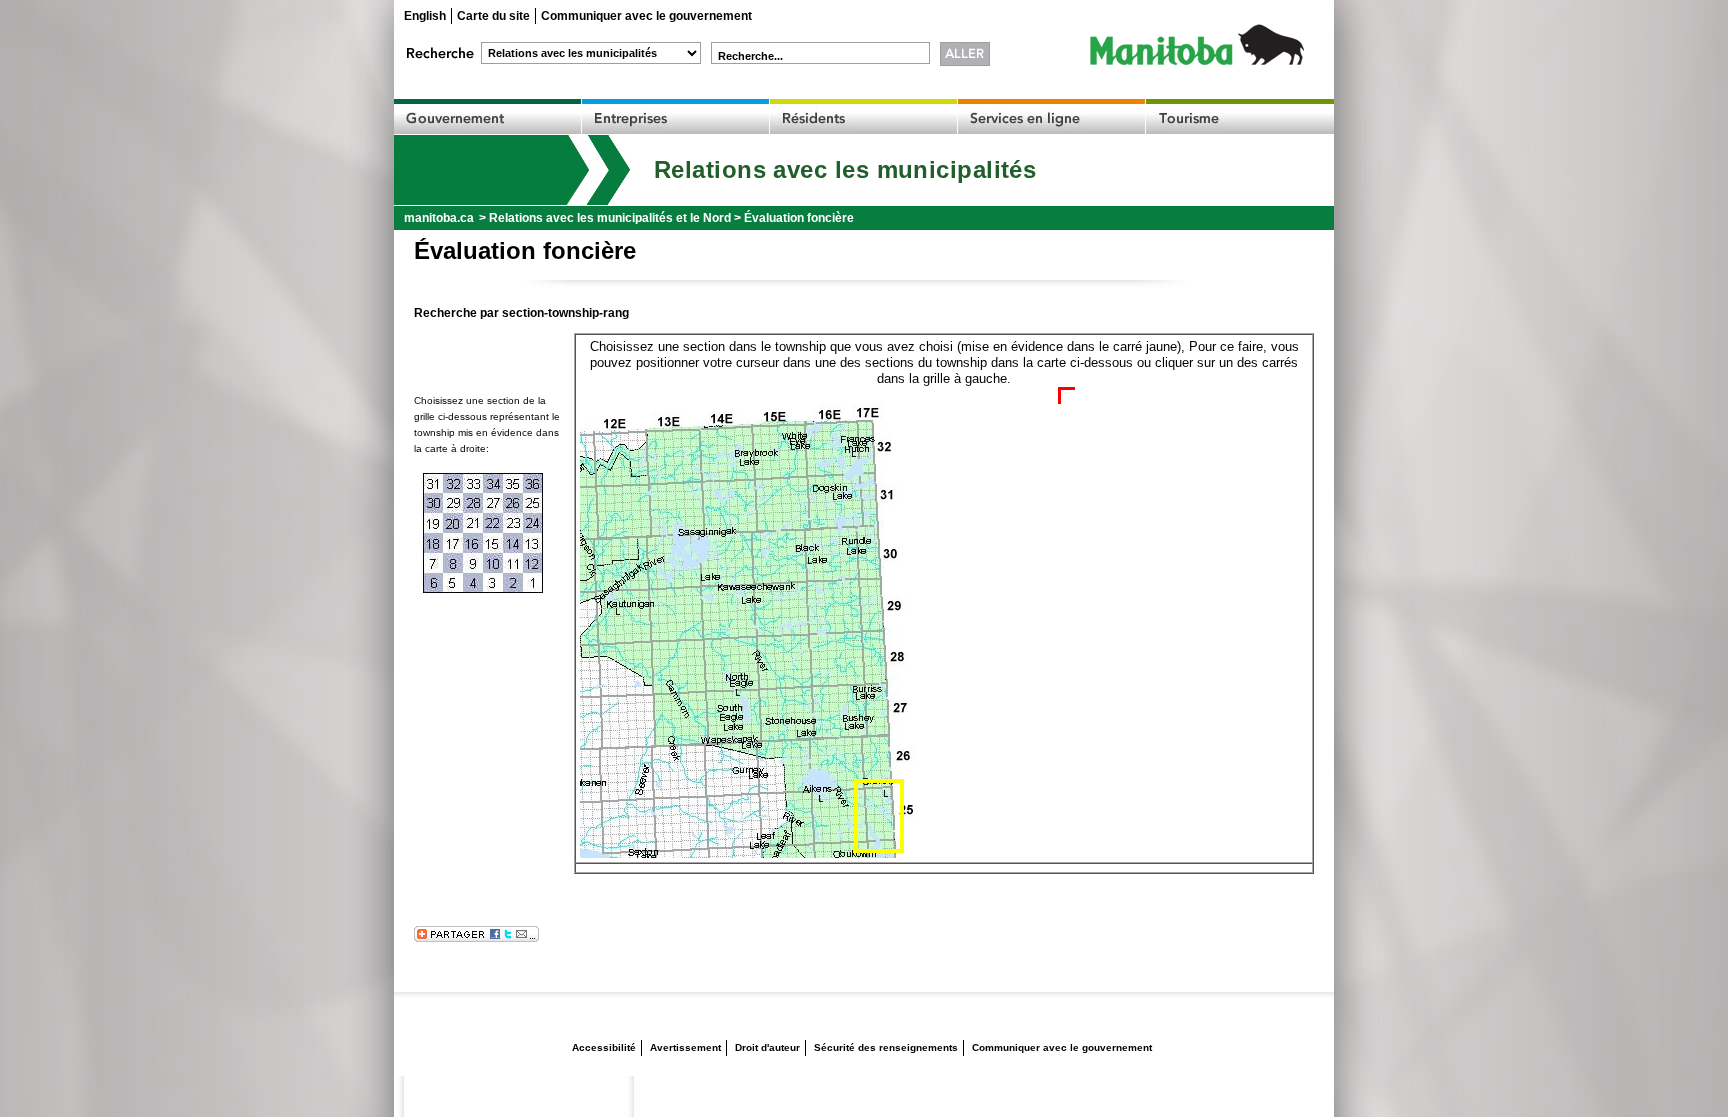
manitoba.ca (439, 218)
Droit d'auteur (767, 1047)
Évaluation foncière (799, 218)
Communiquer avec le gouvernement (646, 16)
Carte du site (493, 16)
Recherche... (750, 56)
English (425, 16)
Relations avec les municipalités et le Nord (610, 218)
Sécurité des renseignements (886, 1047)
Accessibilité (604, 1047)
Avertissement (685, 1047)
